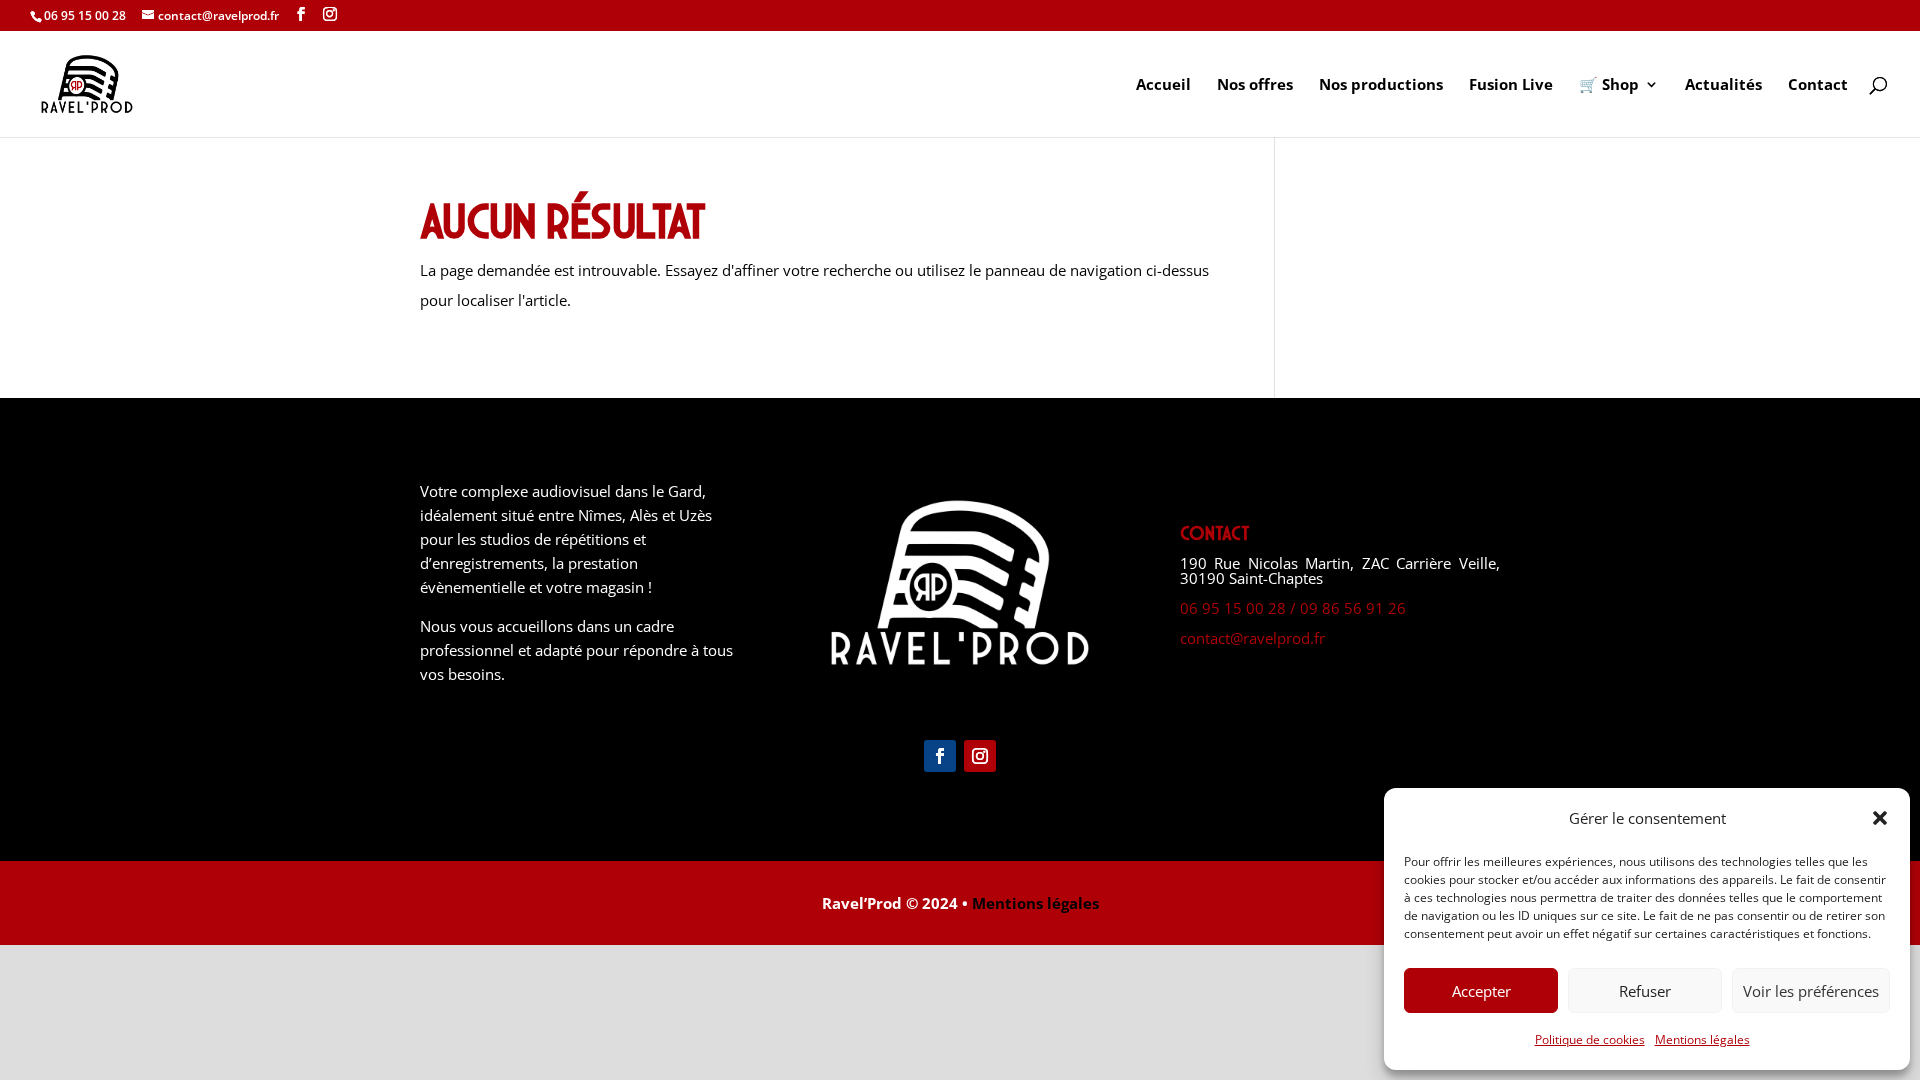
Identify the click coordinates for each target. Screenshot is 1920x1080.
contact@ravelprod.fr (1252, 638)
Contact (1818, 85)
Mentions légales (1702, 1039)
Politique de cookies (1590, 1039)
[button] (1880, 818)
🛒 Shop (1609, 85)
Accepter (1481, 991)
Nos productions (1381, 85)
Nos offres (1255, 85)
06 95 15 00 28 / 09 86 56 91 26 (1293, 608)
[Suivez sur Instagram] (980, 756)
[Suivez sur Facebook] (940, 756)
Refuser (1645, 991)
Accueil (1163, 85)
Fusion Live (1511, 85)
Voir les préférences (1811, 991)
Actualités (1723, 85)
